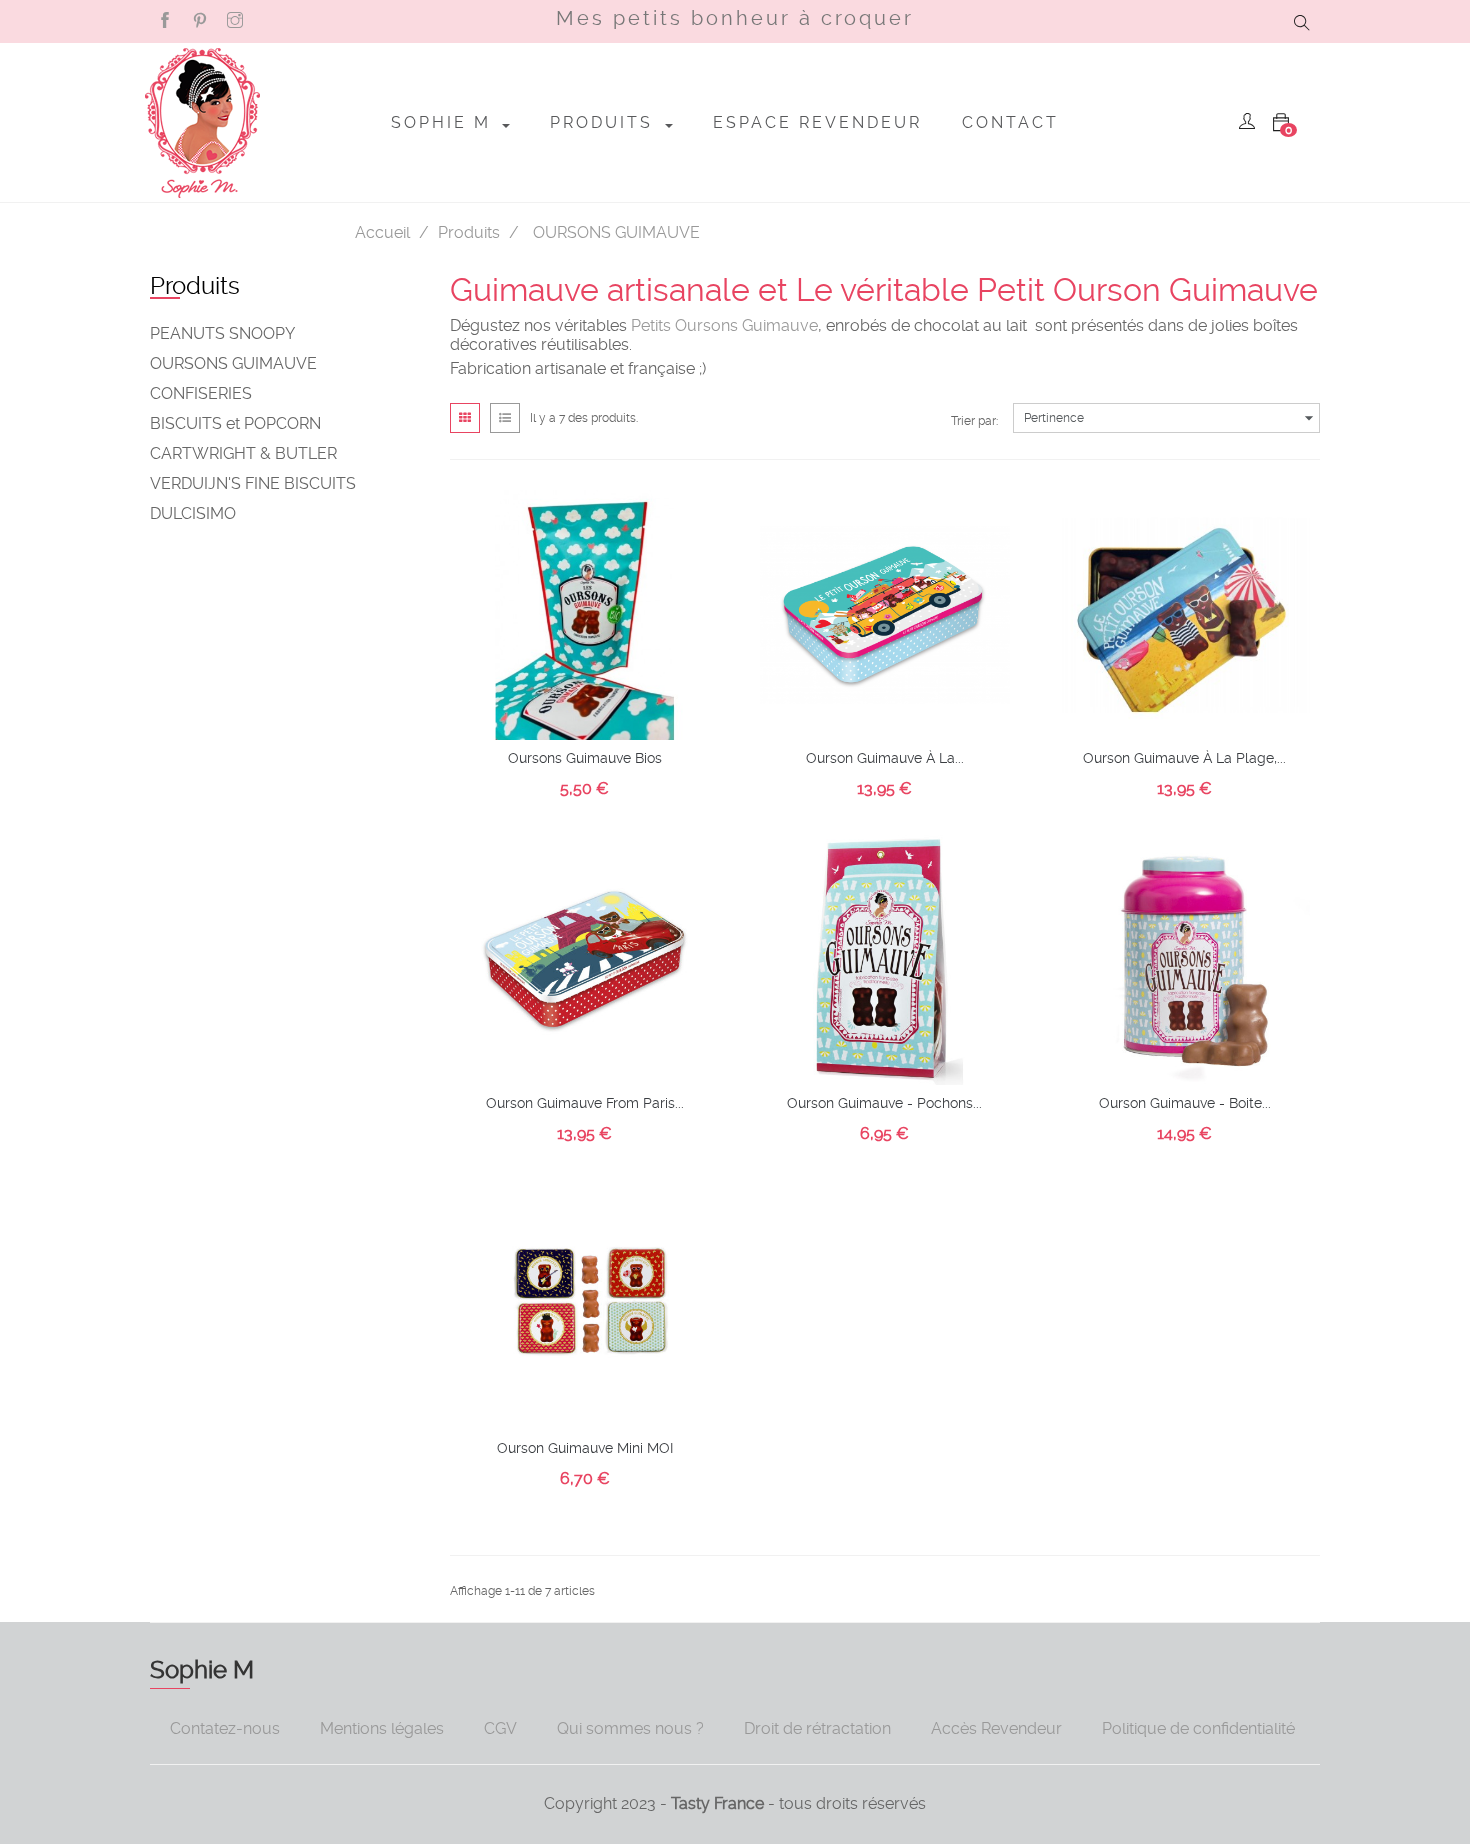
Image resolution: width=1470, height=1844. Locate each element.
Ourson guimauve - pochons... (884, 1103)
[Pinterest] (200, 20)
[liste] (505, 418)
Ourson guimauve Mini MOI (585, 1448)
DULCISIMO (193, 513)
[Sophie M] (202, 123)
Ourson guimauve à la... (885, 758)
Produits (195, 286)
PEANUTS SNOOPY (222, 333)
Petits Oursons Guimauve (724, 325)
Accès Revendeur (996, 1728)
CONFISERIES (201, 393)
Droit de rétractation (817, 1728)
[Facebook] (165, 20)
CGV (500, 1728)
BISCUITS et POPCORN (235, 423)
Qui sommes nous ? (630, 1728)
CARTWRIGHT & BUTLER (243, 453)
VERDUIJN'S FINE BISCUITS (253, 483)
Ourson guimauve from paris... (585, 1103)
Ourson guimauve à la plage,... (1184, 758)
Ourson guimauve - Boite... (1185, 1103)
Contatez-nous (225, 1728)
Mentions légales (382, 1728)
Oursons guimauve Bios (585, 758)
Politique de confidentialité (1198, 1728)
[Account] (1247, 123)
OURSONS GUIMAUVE (233, 363)
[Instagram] (235, 20)
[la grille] (465, 418)
